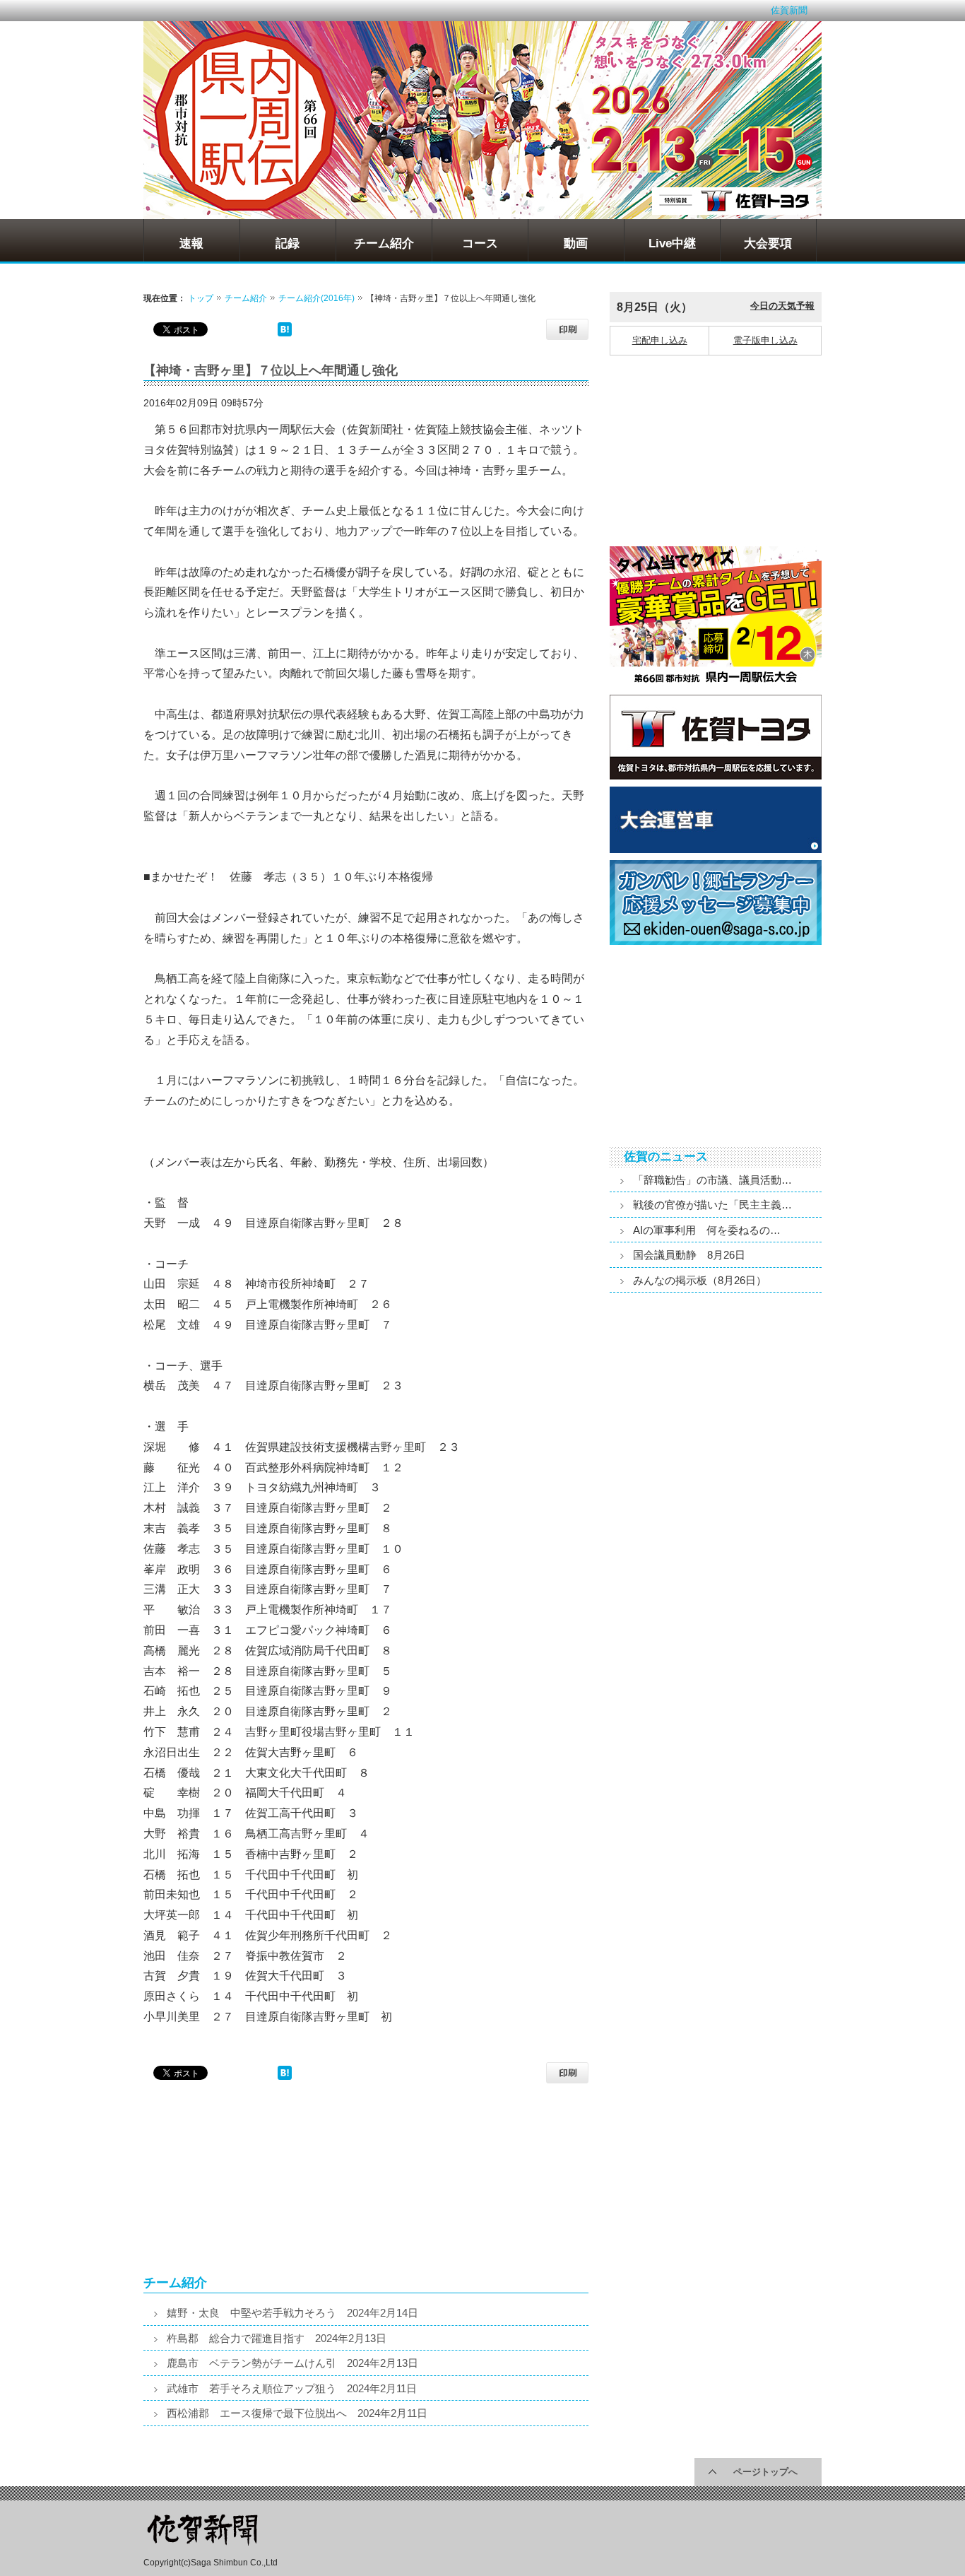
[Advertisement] (253, 2185)
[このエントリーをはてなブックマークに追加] (285, 333)
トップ (201, 298)
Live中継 (672, 243)
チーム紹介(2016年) (316, 298)
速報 (191, 243)
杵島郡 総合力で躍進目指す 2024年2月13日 (277, 2338)
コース (480, 243)
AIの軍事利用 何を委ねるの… (707, 1230)
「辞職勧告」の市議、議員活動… (712, 1180)
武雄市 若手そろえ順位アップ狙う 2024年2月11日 (292, 2388)
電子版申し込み (765, 340)
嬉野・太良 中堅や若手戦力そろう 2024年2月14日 (292, 2313)
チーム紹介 (384, 243)
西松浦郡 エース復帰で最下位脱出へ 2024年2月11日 (297, 2413)
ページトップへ (765, 2472)
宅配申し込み (660, 340)
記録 (288, 243)
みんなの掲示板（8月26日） (700, 1280)
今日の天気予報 (782, 306)
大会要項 (768, 243)
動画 (576, 243)
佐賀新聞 (789, 10)
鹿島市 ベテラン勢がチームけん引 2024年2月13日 (292, 2363)
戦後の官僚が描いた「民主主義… (712, 1205)
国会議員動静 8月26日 (689, 1255)
